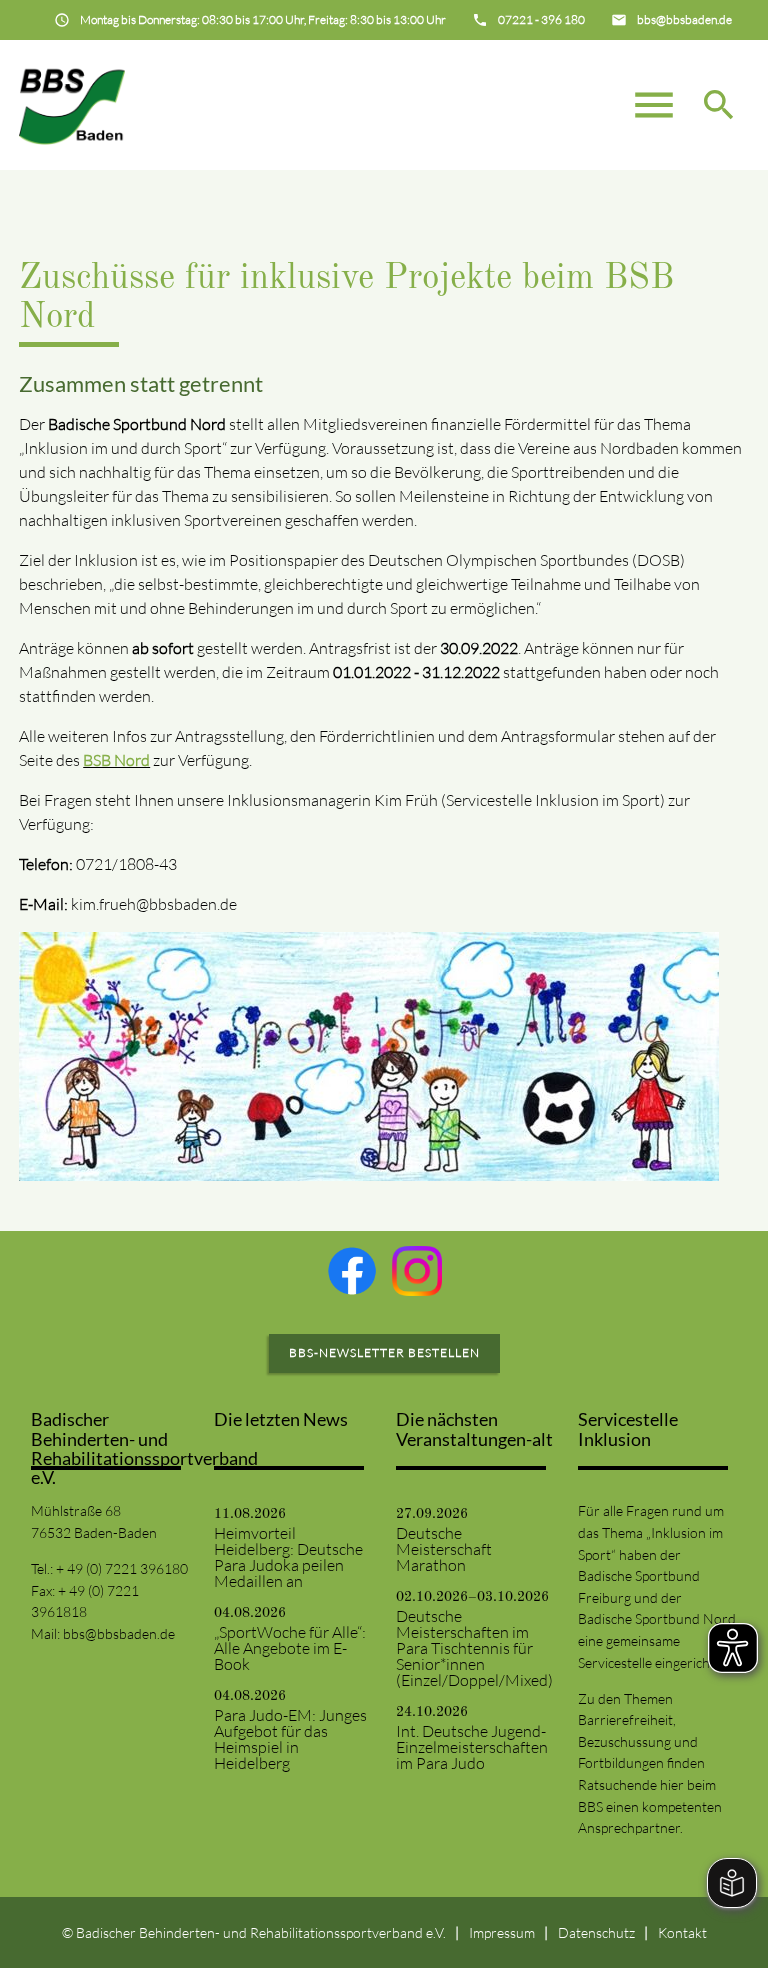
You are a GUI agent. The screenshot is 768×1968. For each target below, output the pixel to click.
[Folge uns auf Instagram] (417, 1271)
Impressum (502, 1932)
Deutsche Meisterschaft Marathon (444, 1549)
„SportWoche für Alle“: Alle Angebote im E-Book (290, 1648)
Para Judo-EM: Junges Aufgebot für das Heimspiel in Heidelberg (290, 1739)
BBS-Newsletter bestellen (384, 1352)
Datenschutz (596, 1932)
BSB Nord (116, 760)
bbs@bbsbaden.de (119, 1633)
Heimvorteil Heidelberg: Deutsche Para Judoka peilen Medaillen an (288, 1557)
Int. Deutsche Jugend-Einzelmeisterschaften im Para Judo (472, 1747)
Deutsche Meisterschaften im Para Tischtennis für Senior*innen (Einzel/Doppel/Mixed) (474, 1648)
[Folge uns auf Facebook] (352, 1271)
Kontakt (682, 1932)
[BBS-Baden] (72, 105)
